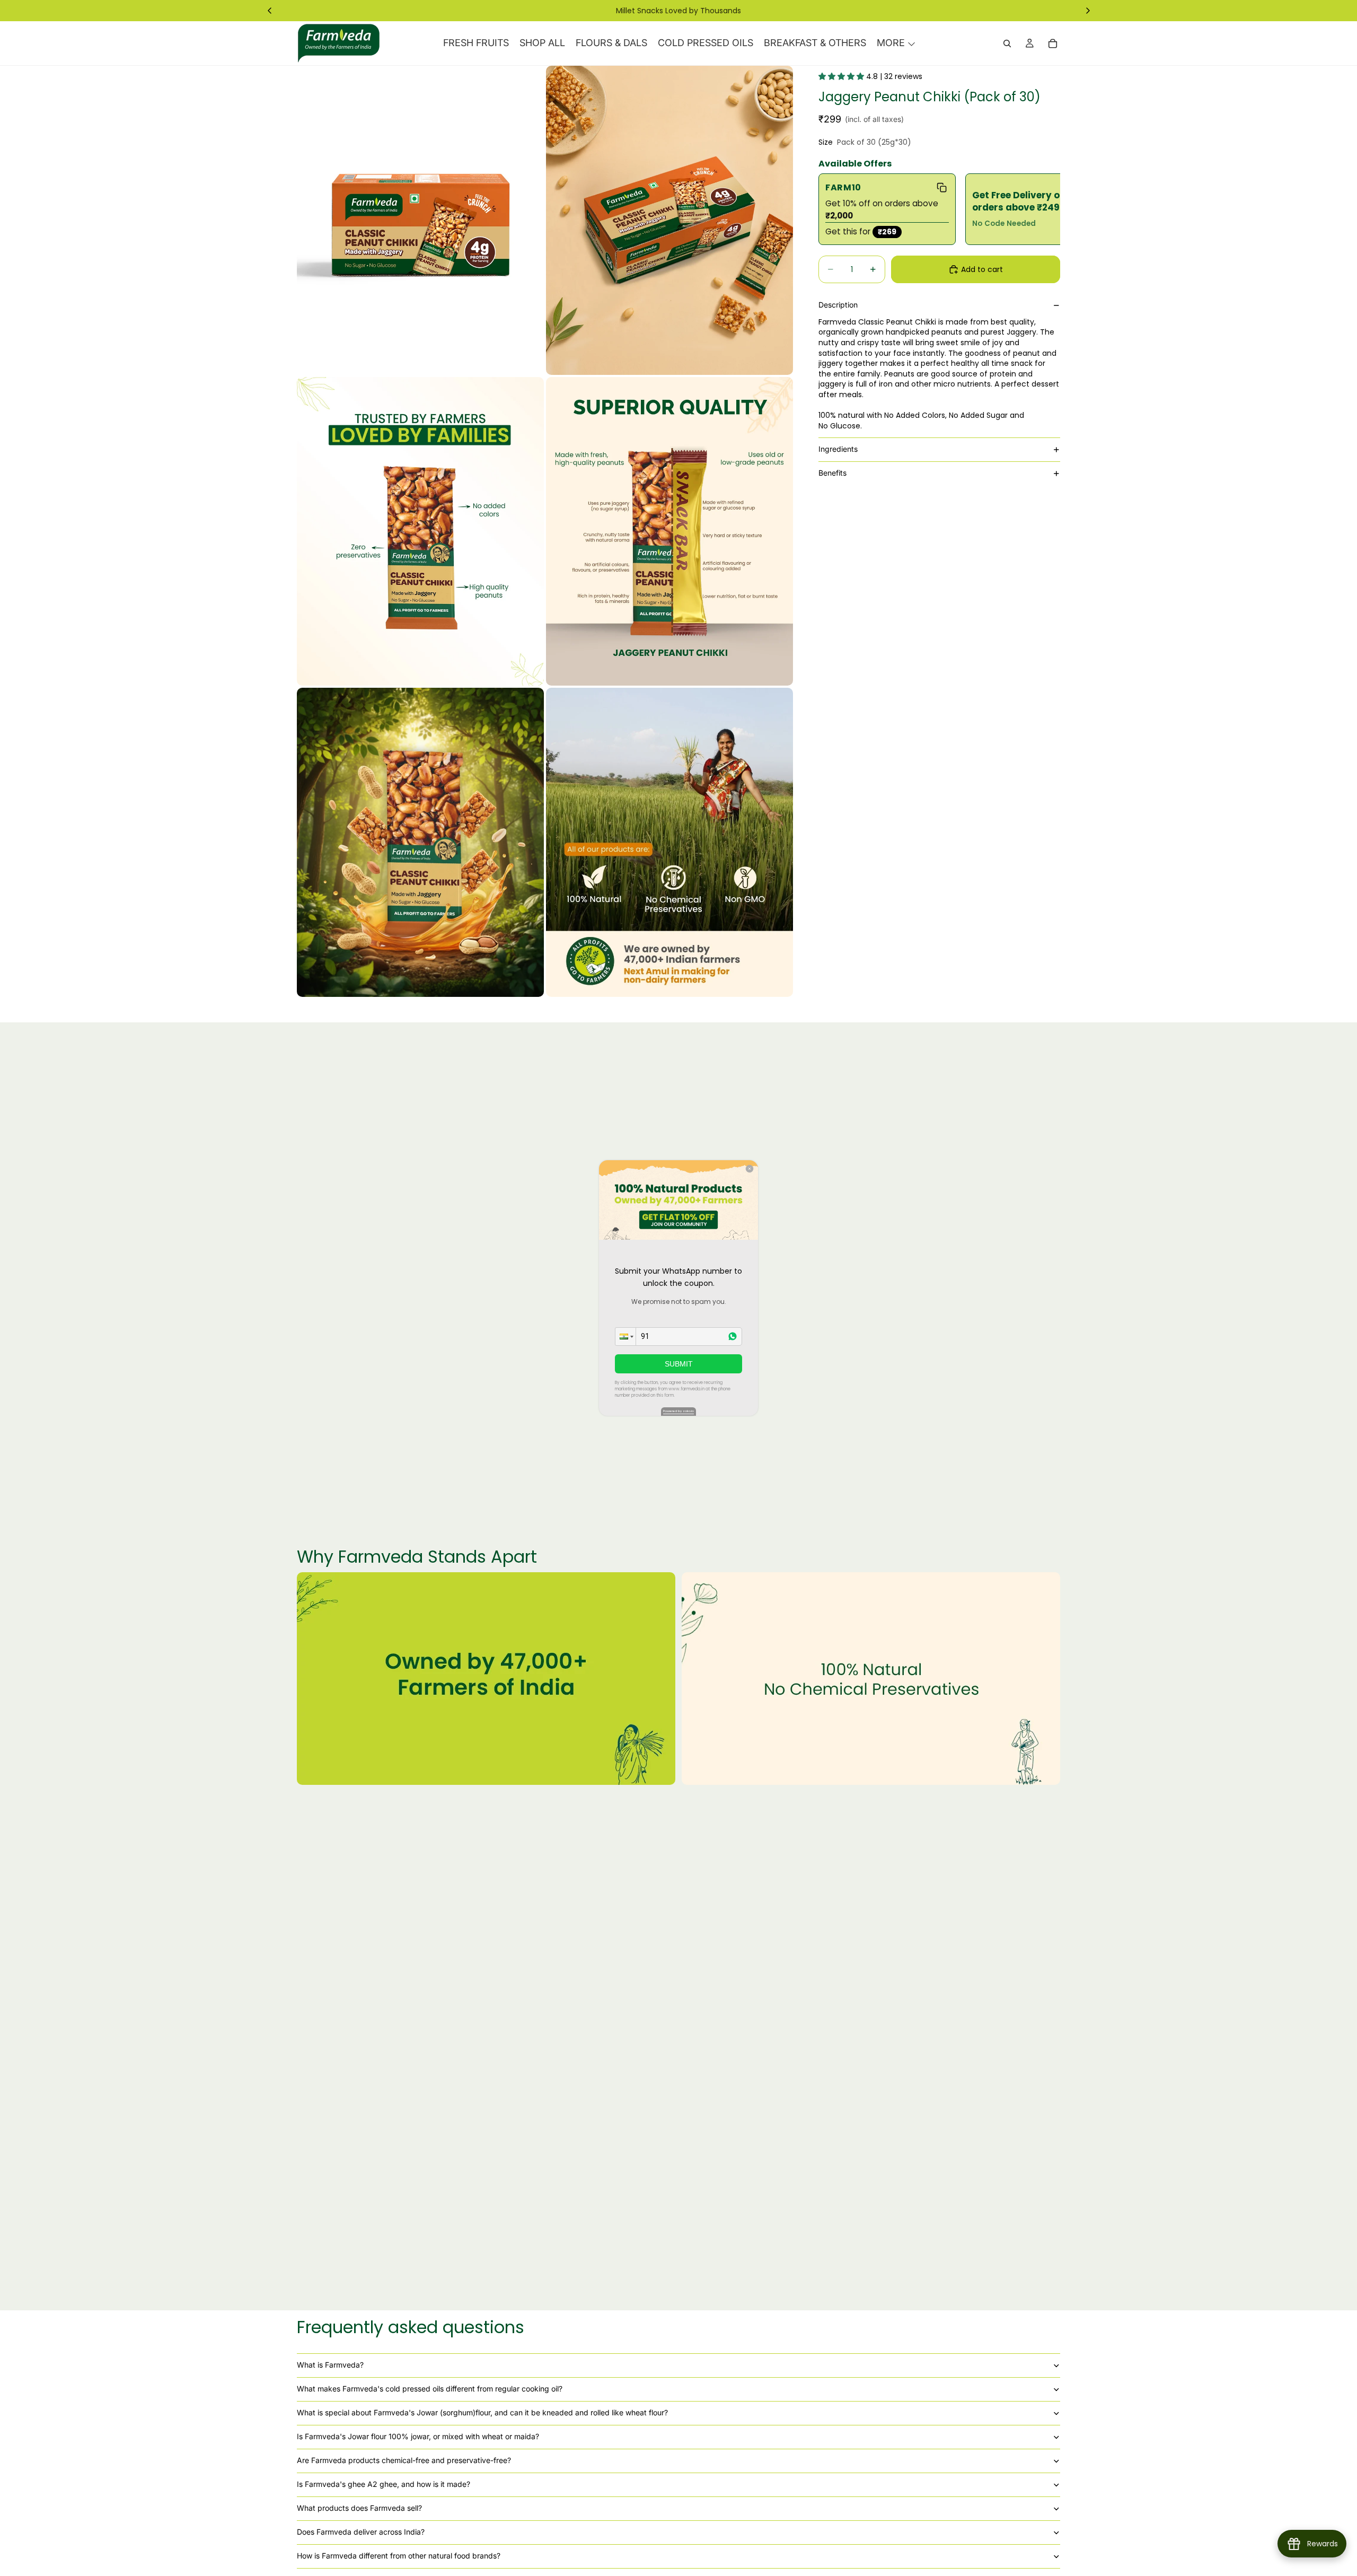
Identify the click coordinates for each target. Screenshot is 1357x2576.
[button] (625, 1337)
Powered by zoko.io (678, 1411)
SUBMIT (679, 1364)
